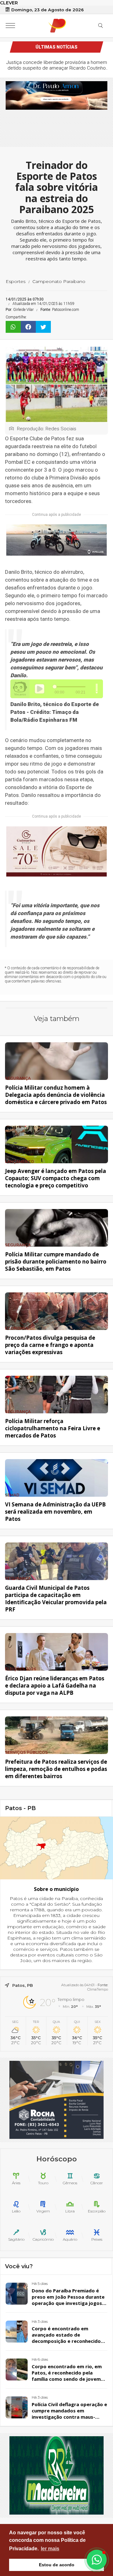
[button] (97, 2560)
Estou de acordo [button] (57, 2565)
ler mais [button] (50, 2549)
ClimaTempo (98, 1989)
